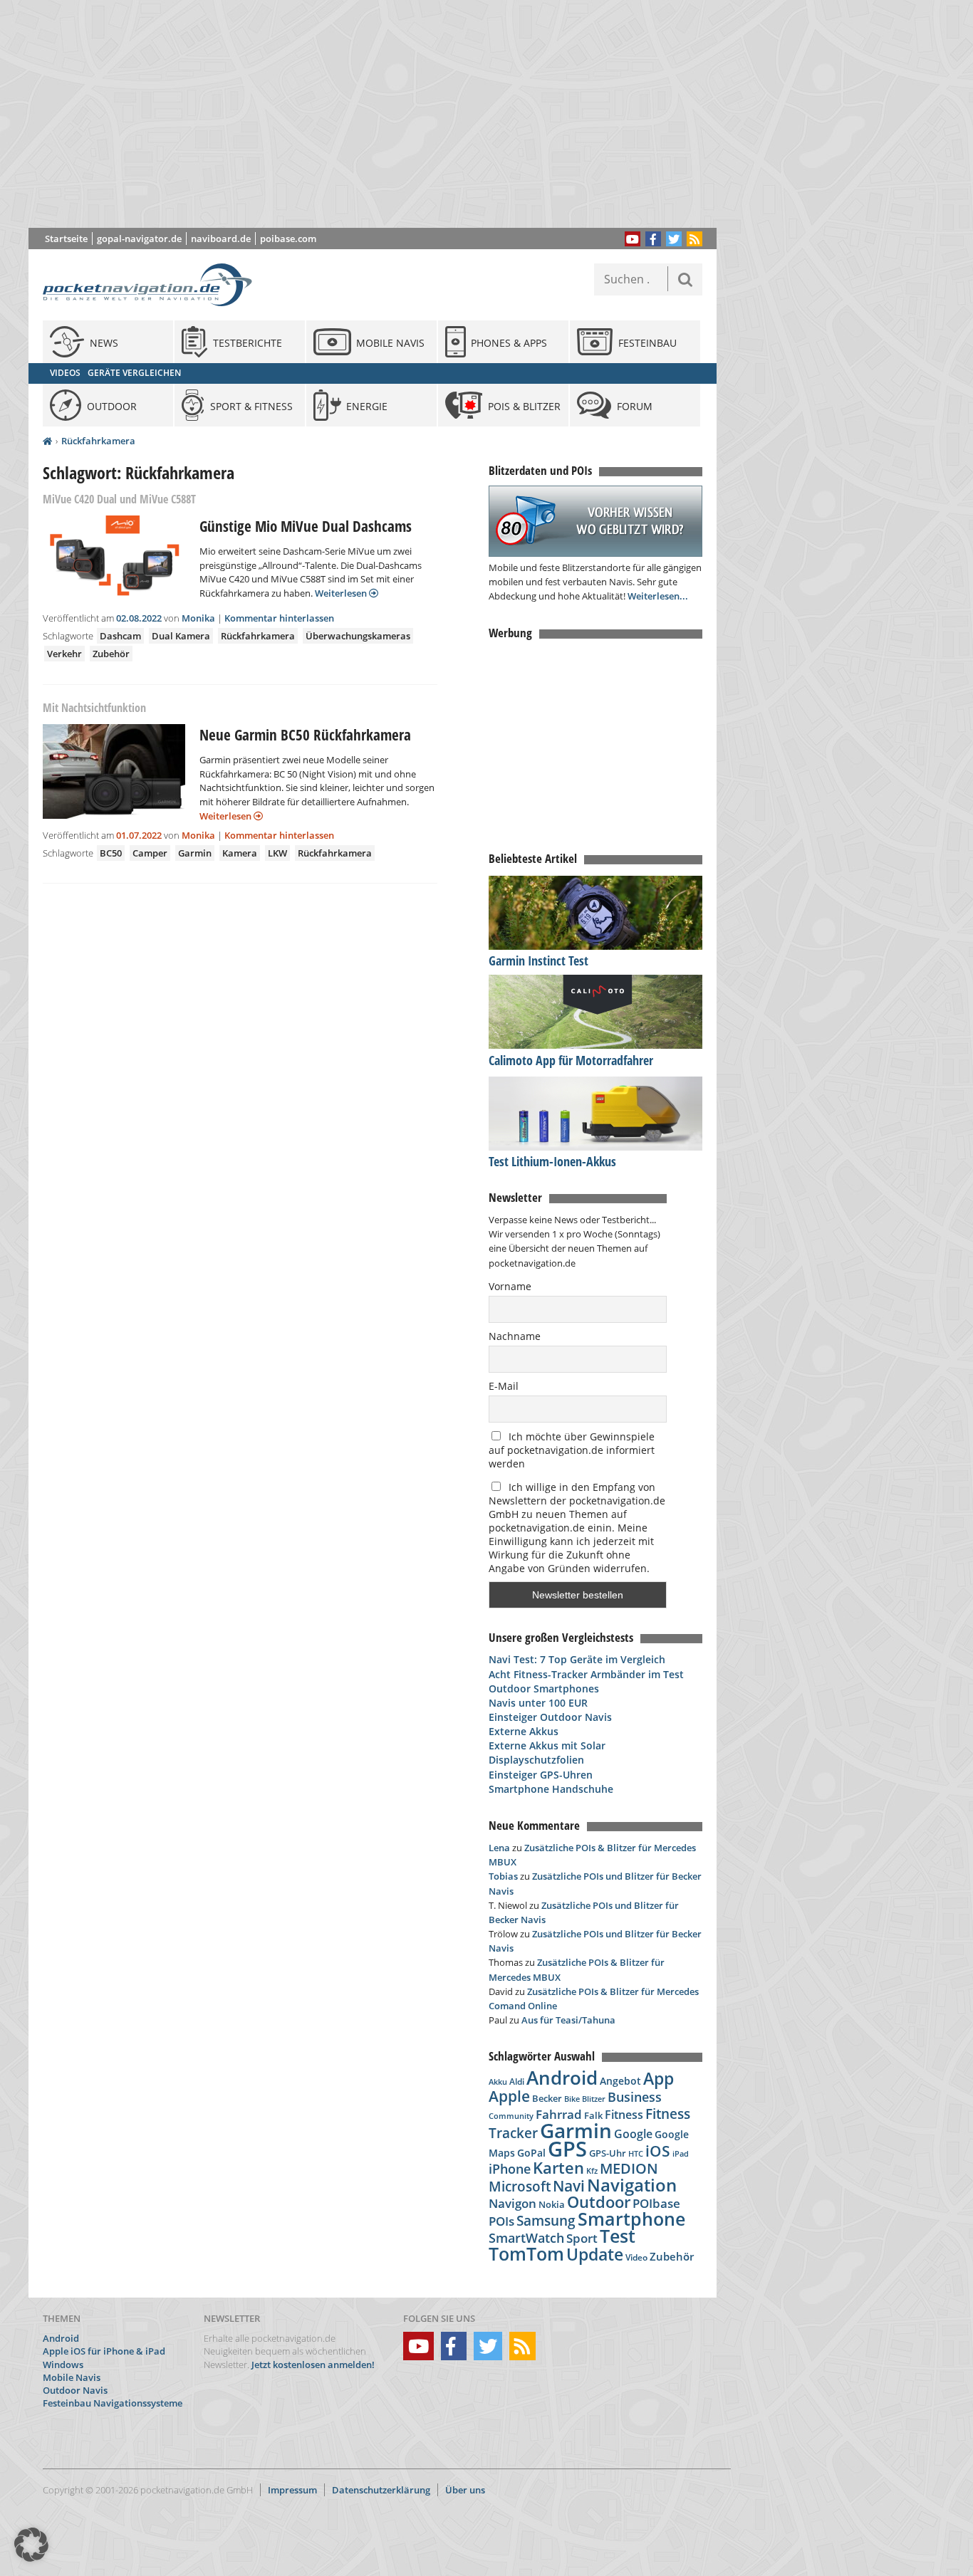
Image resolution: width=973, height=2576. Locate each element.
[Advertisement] (383, 114)
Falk (593, 2116)
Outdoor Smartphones (544, 1688)
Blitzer (594, 2099)
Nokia (552, 2204)
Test (618, 2236)
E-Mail (504, 1386)
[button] (31, 2545)
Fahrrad (559, 2114)
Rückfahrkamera (98, 441)
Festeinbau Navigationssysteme (113, 2403)
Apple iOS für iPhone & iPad (104, 2351)
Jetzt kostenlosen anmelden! (313, 2365)
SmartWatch (526, 2237)
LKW (277, 853)
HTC (636, 2153)
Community (511, 2116)
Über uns (465, 2490)
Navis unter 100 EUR (538, 1703)
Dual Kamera (181, 636)
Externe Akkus (524, 1731)
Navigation (632, 2185)
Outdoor (599, 2202)
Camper (150, 853)
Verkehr (64, 654)
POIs (501, 2221)
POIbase (656, 2203)
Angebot (620, 2081)
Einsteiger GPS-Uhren (541, 1775)
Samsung (546, 2220)
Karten (558, 2168)
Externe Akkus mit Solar (547, 1745)
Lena (499, 1848)
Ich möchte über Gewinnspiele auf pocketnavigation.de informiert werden (572, 1450)
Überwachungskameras (358, 636)
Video (636, 2257)
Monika (198, 618)
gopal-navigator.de (139, 239)
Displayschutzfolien (536, 1760)
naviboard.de (221, 239)
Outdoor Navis (75, 2390)
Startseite (66, 239)
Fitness (624, 2115)
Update (595, 2255)
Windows (63, 2365)
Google (633, 2134)
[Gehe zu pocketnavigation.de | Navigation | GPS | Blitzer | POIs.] (47, 441)
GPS (567, 2149)
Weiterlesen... (658, 596)
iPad (681, 2153)
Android (562, 2078)
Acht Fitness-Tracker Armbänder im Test (586, 1674)
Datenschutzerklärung (381, 2490)
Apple (509, 2096)
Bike (572, 2099)
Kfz (592, 2171)
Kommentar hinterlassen (279, 618)
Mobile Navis (72, 2377)
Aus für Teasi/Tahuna (568, 2020)
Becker (547, 2098)
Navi (569, 2186)
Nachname (515, 1336)
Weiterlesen (342, 593)
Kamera (240, 853)
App (659, 2078)
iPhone (510, 2169)
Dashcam (120, 636)
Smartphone (631, 2219)
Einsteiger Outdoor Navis (550, 1717)
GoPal (531, 2153)
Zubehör (111, 654)
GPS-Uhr (608, 2153)
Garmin (195, 853)
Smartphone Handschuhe (551, 1789)
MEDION (629, 2168)
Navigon (512, 2203)
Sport (582, 2238)
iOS (658, 2151)
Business (635, 2097)
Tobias (503, 1876)
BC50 (111, 853)
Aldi (517, 2082)
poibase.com (288, 239)
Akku (498, 2082)
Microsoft (520, 2187)
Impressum (292, 2490)
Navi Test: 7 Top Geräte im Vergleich (577, 1659)
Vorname (510, 1286)
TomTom (526, 2253)
